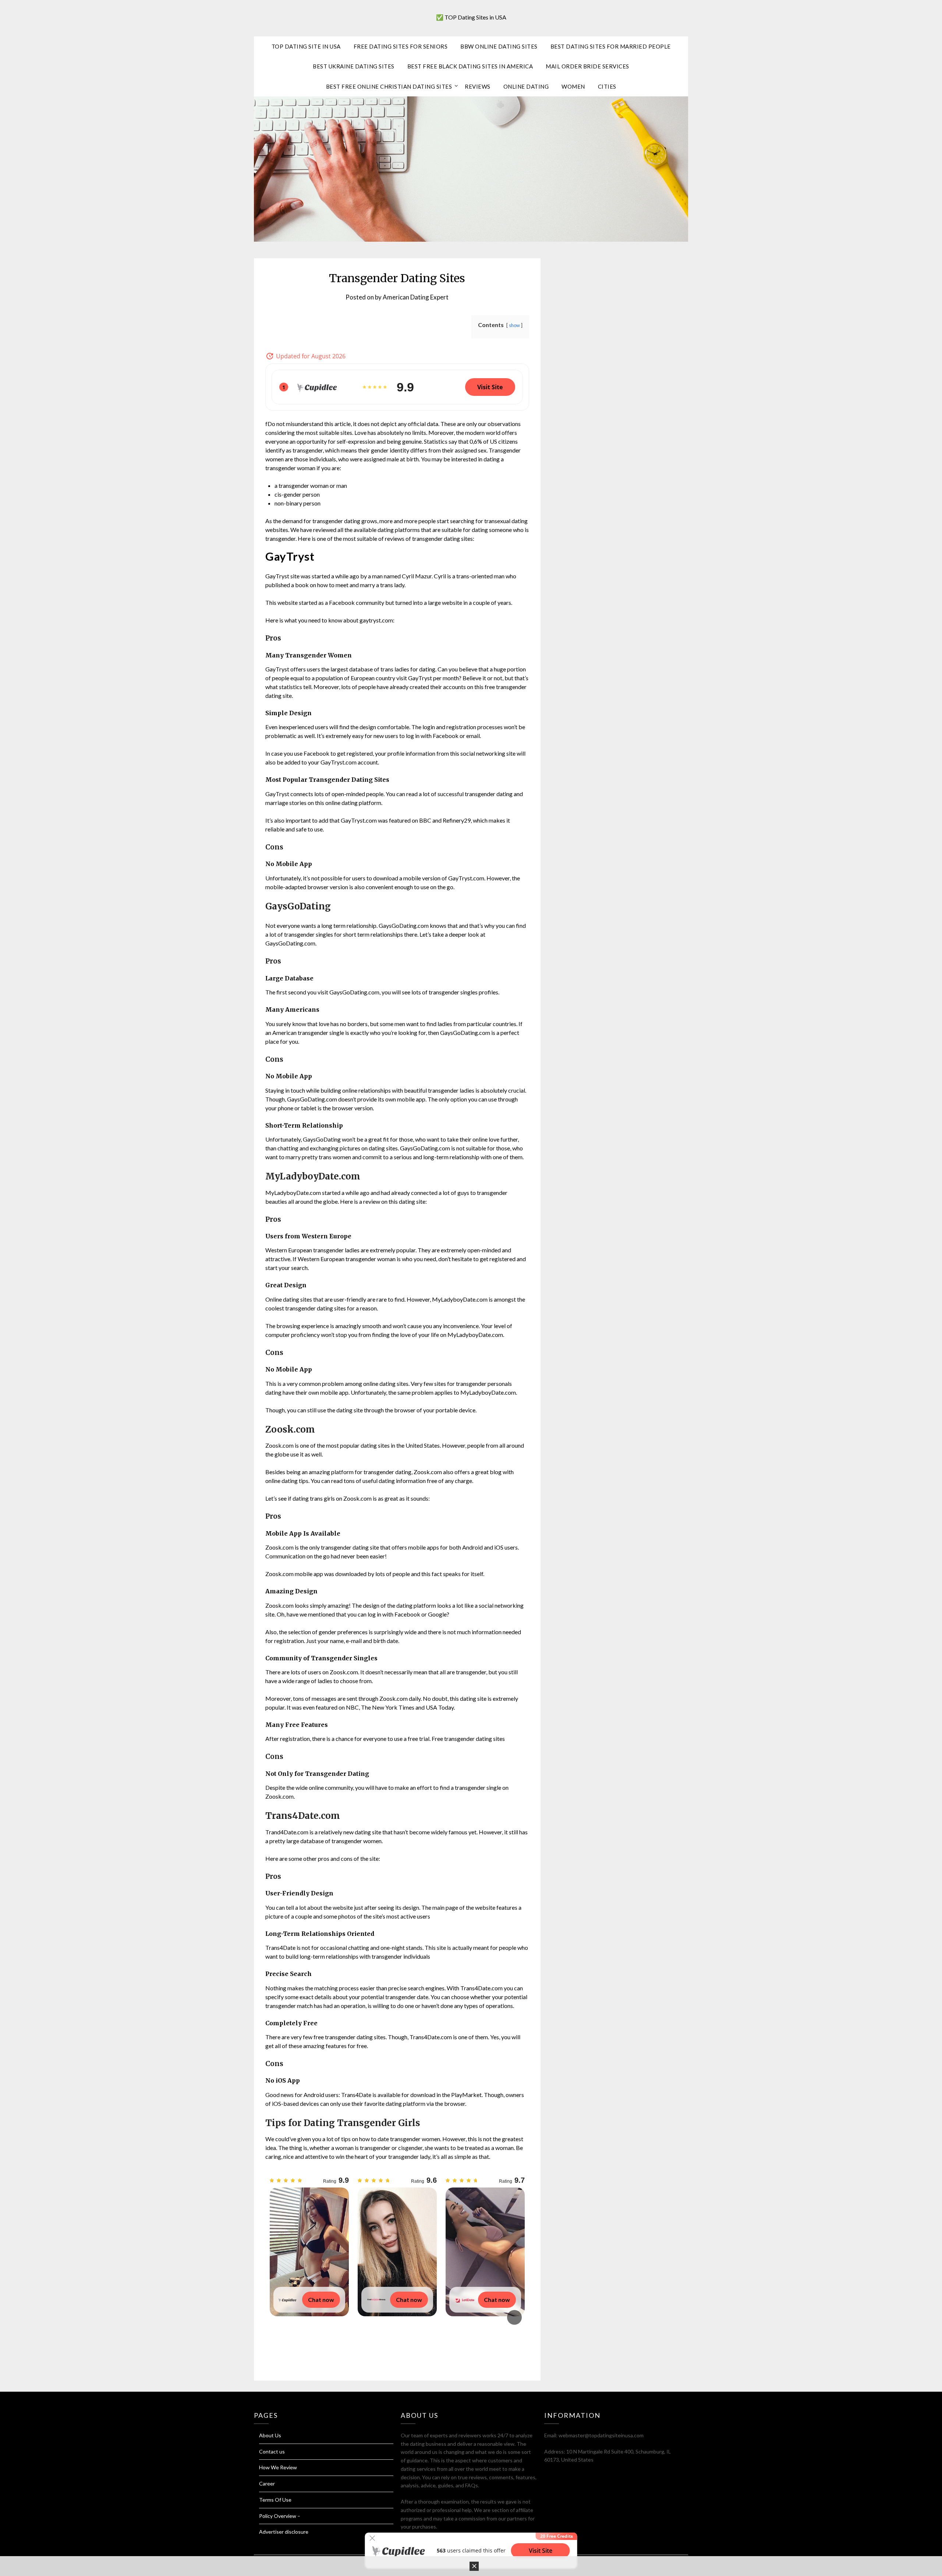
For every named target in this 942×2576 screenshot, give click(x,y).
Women (573, 86)
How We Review (278, 2467)
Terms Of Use (275, 2500)
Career (267, 2483)
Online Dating (526, 86)
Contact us (272, 2451)
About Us (270, 2435)
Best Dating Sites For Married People (611, 46)
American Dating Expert (416, 297)
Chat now (321, 2300)
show (514, 325)
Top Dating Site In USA (306, 46)
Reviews (478, 86)
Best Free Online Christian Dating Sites (389, 86)
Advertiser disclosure (284, 2532)
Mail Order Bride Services (587, 66)
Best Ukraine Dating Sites (354, 66)
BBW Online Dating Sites (499, 46)
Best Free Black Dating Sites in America (470, 66)
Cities (607, 86)
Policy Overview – (280, 2516)
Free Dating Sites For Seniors (401, 46)
